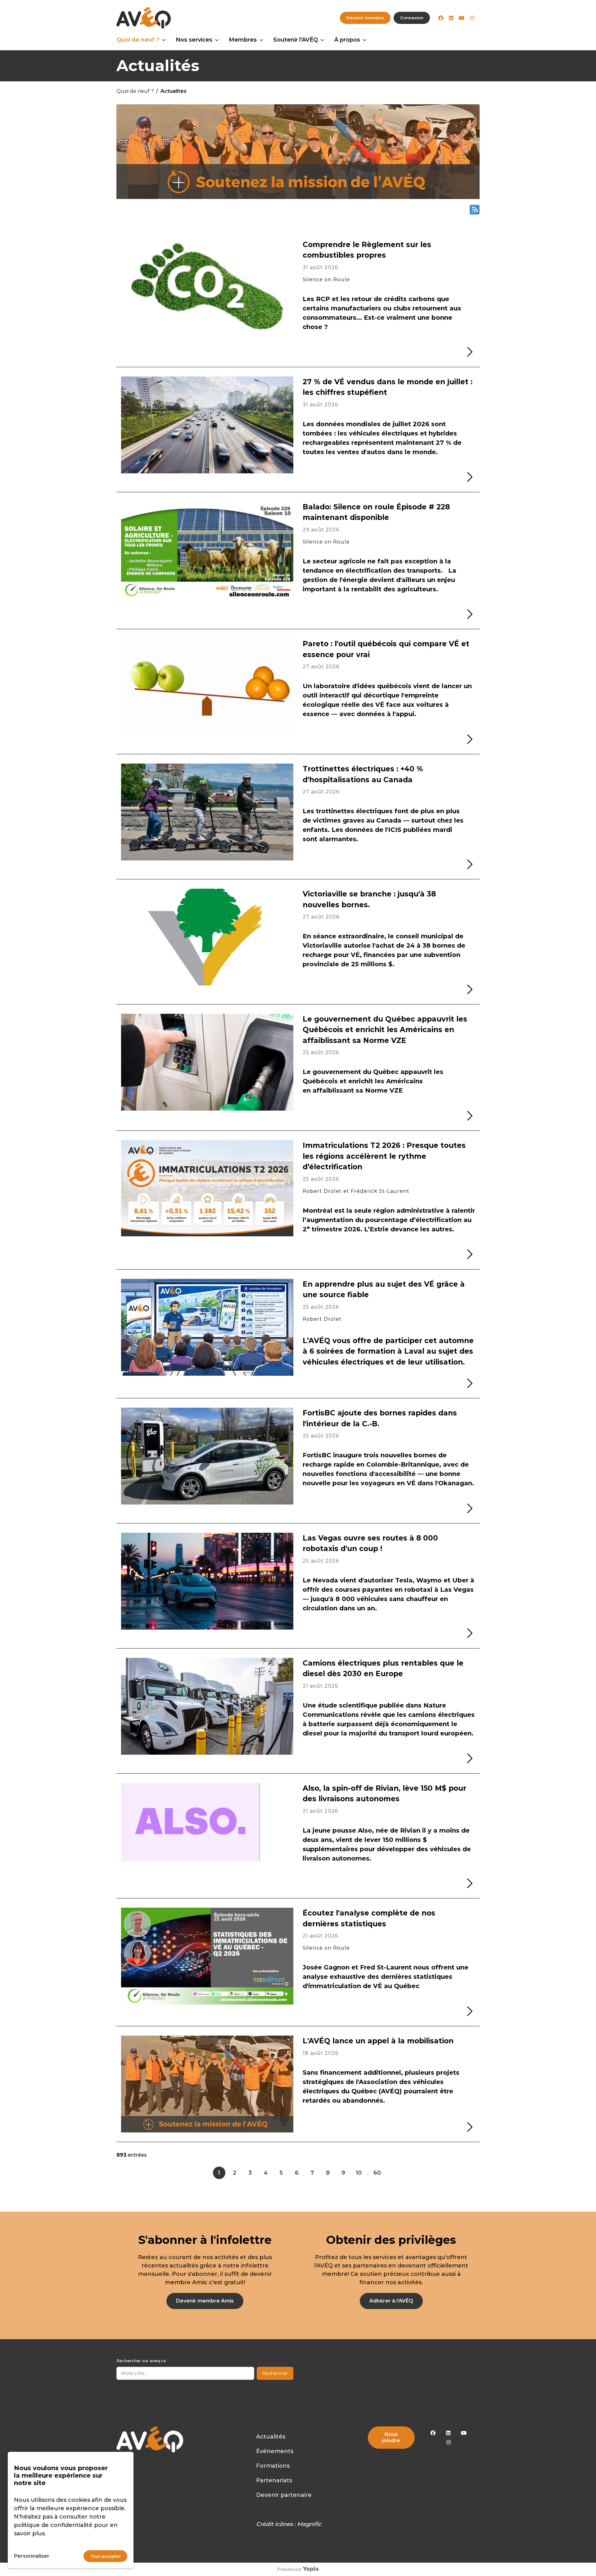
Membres (243, 40)
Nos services (194, 40)
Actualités (271, 2437)
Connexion (412, 18)
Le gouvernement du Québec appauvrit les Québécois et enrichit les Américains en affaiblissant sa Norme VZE (385, 1030)
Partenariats (274, 2480)
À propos (347, 40)
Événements (275, 2451)
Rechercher (275, 2373)
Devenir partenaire (284, 2495)
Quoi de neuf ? (138, 40)
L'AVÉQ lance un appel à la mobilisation (378, 2041)
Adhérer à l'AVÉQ (391, 2301)
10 (359, 2173)
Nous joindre (391, 2437)
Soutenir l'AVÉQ (296, 40)
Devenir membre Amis (205, 2301)
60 (377, 2173)
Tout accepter (105, 2556)
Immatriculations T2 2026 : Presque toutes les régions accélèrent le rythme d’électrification (384, 1156)
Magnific (309, 2524)
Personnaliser (32, 2556)
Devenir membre (365, 18)
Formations (273, 2466)
